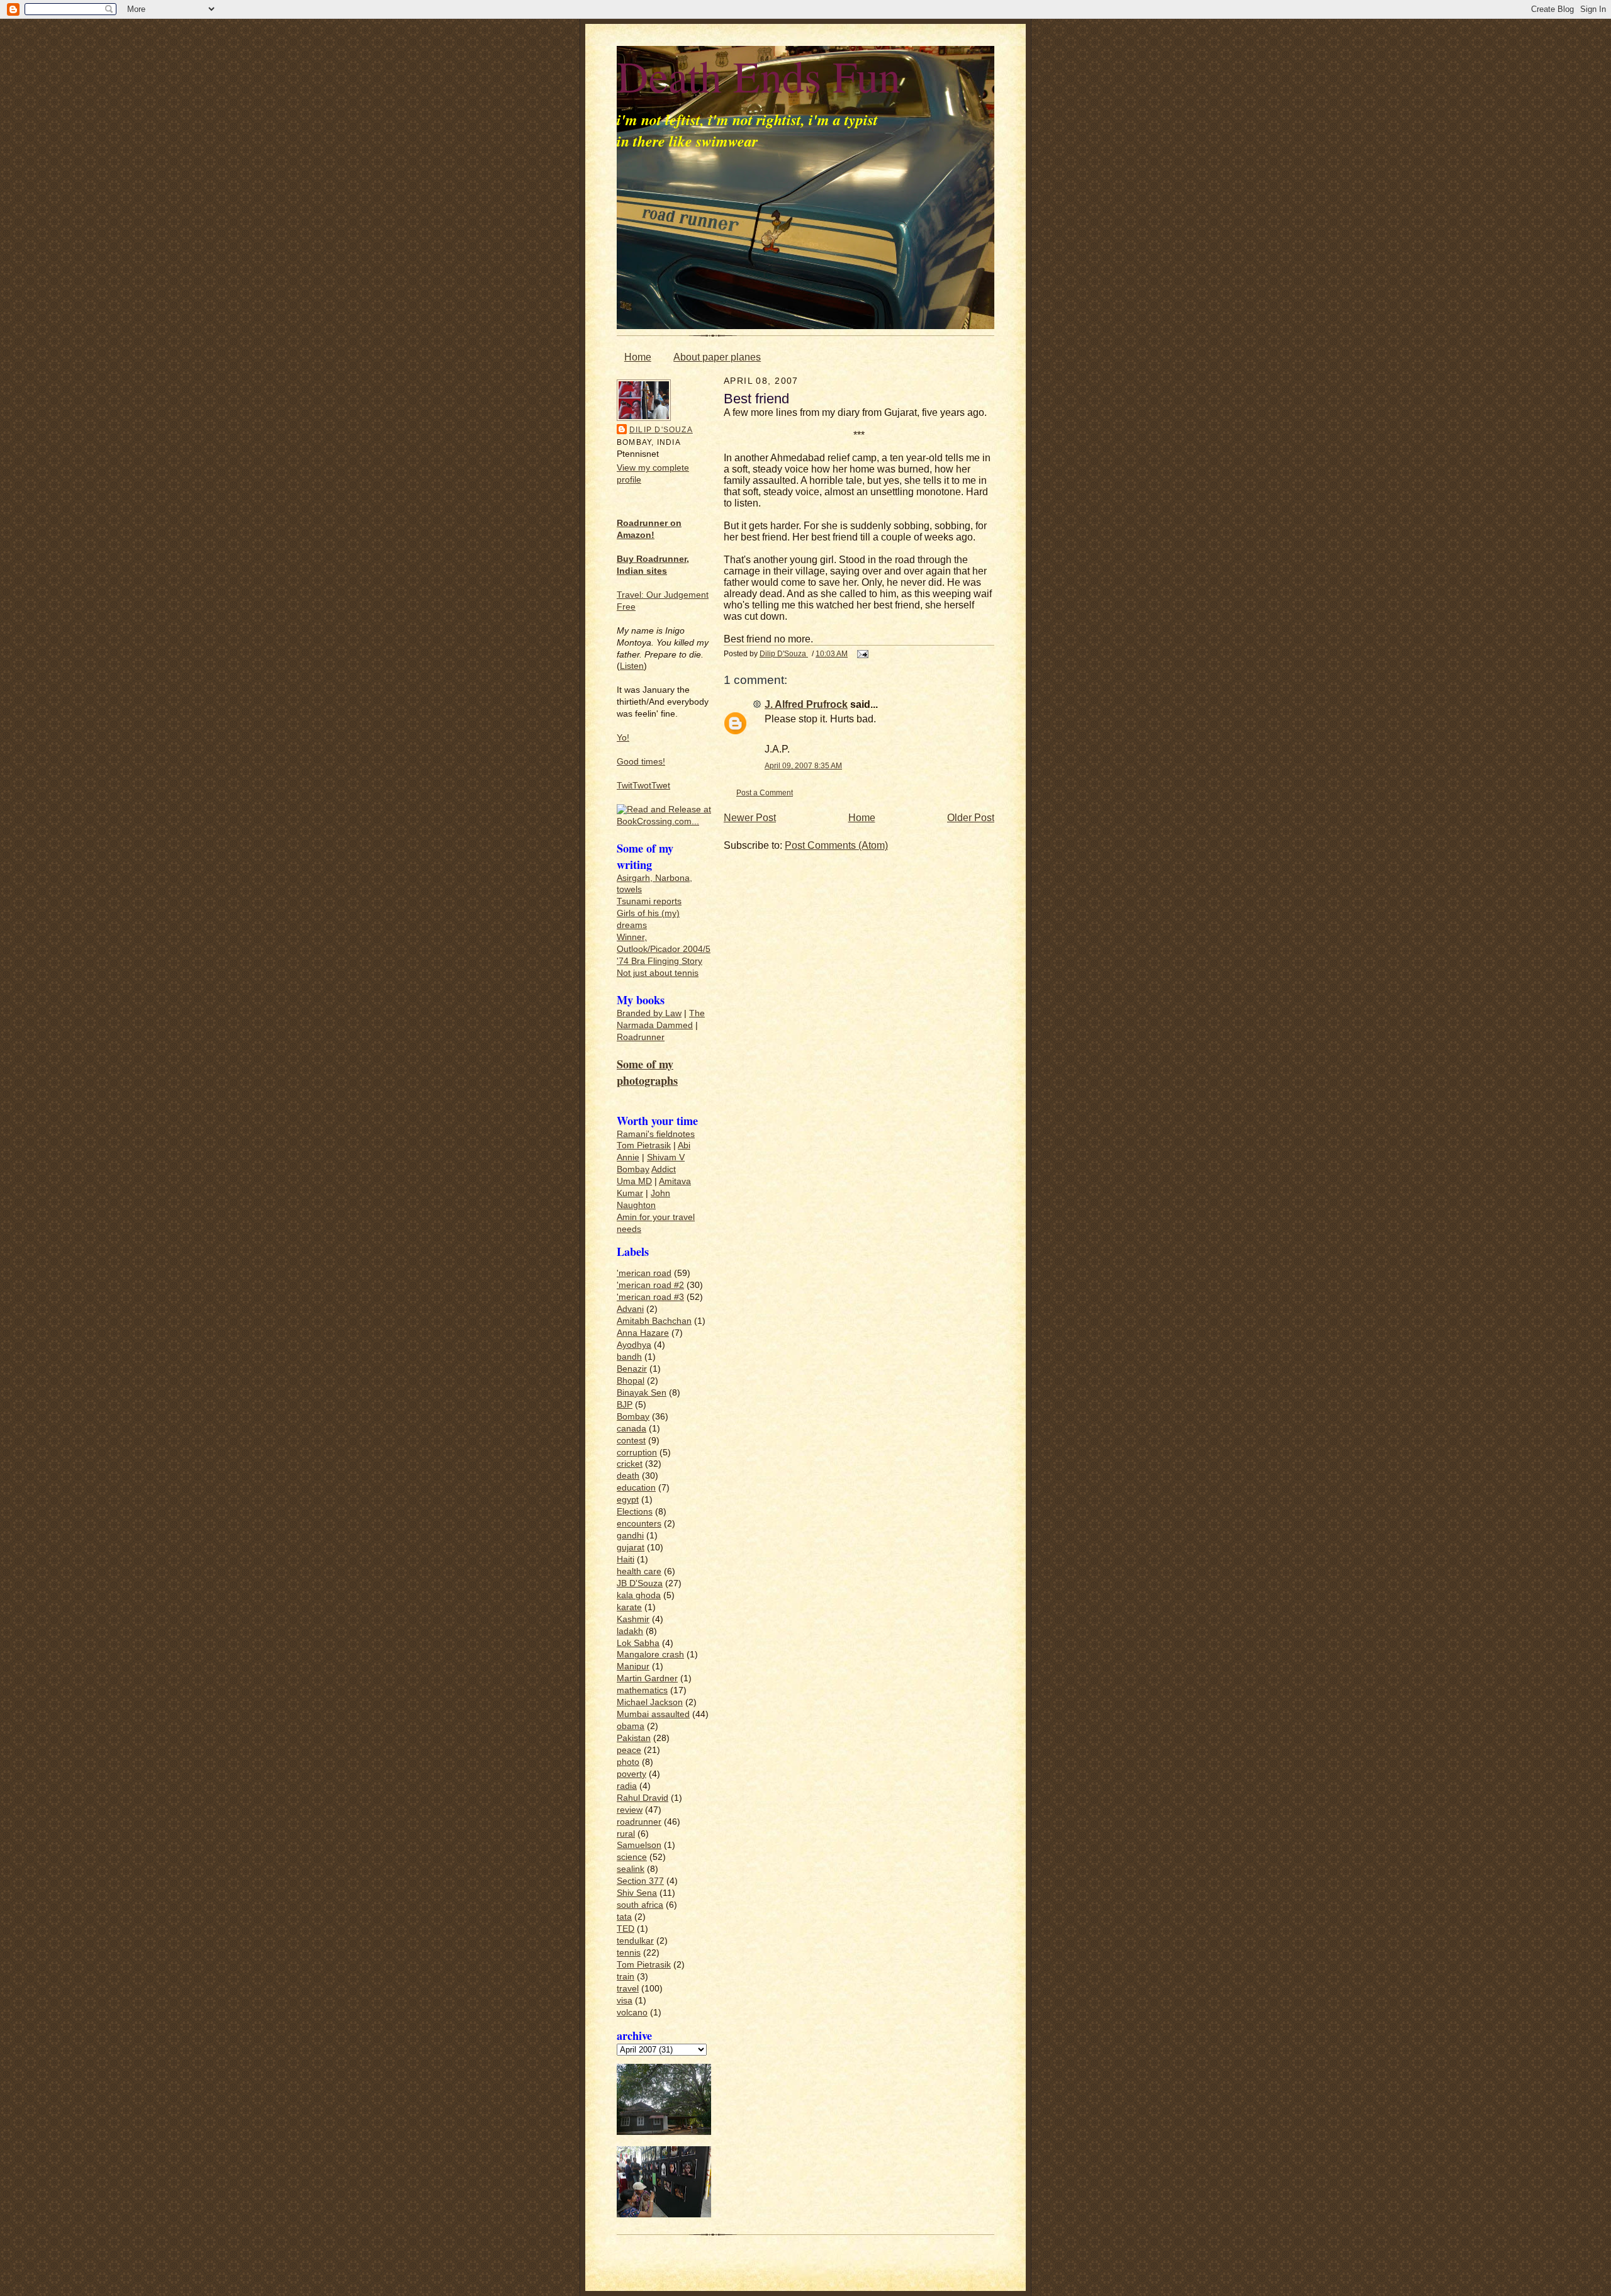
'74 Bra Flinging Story (660, 961)
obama (631, 1726)
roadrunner (639, 1822)
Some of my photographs (647, 1072)
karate (629, 1607)
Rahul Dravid (643, 1798)
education (636, 1488)
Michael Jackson (650, 1702)
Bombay (633, 1169)
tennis (629, 1953)
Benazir (632, 1369)
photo (628, 1762)
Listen (632, 666)
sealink (631, 1869)
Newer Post (750, 818)
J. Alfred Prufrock (806, 704)
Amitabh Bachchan (654, 1321)
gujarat (631, 1548)
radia (627, 1786)
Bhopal (631, 1381)
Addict (664, 1169)
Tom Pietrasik (644, 1145)
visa (625, 2001)
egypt (628, 1500)
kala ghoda (639, 1595)
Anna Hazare (643, 1333)
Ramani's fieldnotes (656, 1134)
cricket (630, 1464)
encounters (639, 1524)
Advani (630, 1309)
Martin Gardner (647, 1678)
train (626, 1977)
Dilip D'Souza (661, 430)
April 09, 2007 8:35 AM (803, 765)
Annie (628, 1157)
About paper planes (717, 357)
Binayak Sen (642, 1393)
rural (626, 1834)
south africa (640, 1905)
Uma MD (634, 1181)
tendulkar (635, 1941)
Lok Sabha (638, 1643)
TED (626, 1929)
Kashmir (633, 1619)
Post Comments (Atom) (836, 845)
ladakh (630, 1631)
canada (631, 1429)
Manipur (633, 1666)
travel (628, 1989)
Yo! (623, 738)
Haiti (626, 1560)
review (630, 1810)
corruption (637, 1453)
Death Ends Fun (759, 76)
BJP (625, 1405)
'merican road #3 (650, 1297)
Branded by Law (649, 1013)
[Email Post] (862, 653)
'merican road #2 (650, 1285)
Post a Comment (765, 792)
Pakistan (634, 1738)
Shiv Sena (637, 1893)
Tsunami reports (649, 901)
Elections (635, 1512)
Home (638, 357)
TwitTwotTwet (643, 786)
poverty (631, 1774)
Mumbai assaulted (653, 1714)
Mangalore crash (650, 1655)
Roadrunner (641, 1037)
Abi (684, 1145)
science (632, 1857)
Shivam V (666, 1157)
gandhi (630, 1536)
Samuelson (639, 1845)
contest (631, 1441)
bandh (629, 1357)
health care (639, 1571)
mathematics (642, 1690)
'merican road (644, 1273)
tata (624, 1917)
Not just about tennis (658, 973)
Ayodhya (634, 1345)
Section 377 (640, 1881)
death (628, 1476)
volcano (632, 2013)
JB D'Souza (640, 1583)
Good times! (641, 762)
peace (629, 1750)
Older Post (971, 818)
